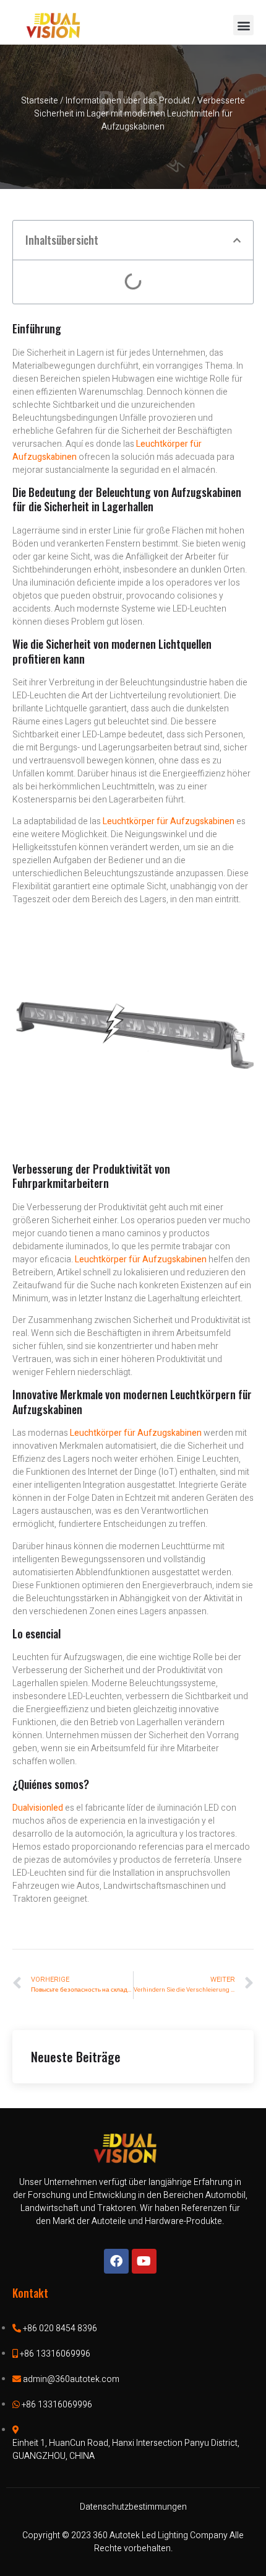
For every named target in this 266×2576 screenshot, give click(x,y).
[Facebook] (116, 2261)
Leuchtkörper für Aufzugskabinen (141, 1259)
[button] (243, 25)
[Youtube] (144, 2261)
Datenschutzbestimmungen (133, 2507)
